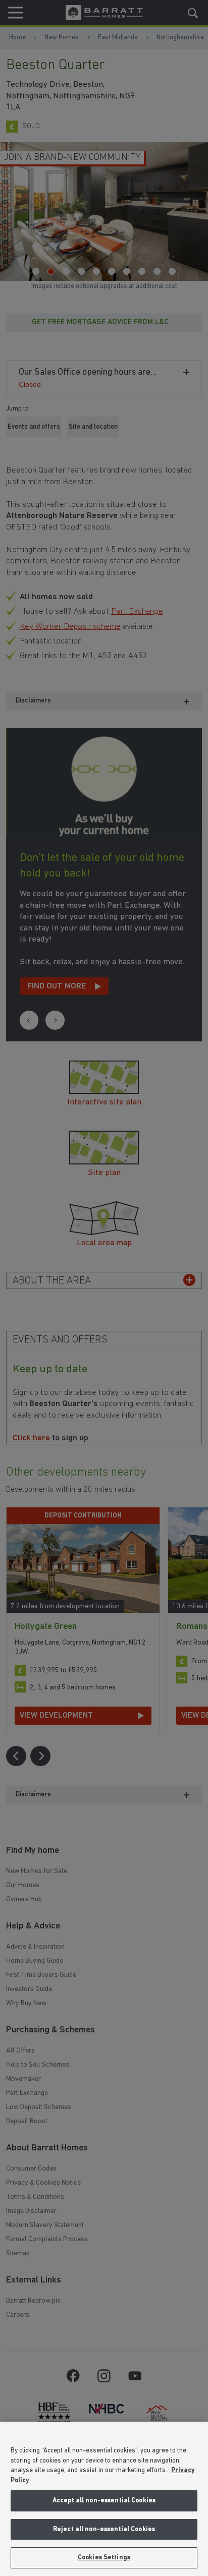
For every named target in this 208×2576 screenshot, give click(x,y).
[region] (104, 2499)
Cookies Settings (104, 2558)
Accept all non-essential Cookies (104, 2501)
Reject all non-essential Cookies (104, 2529)
